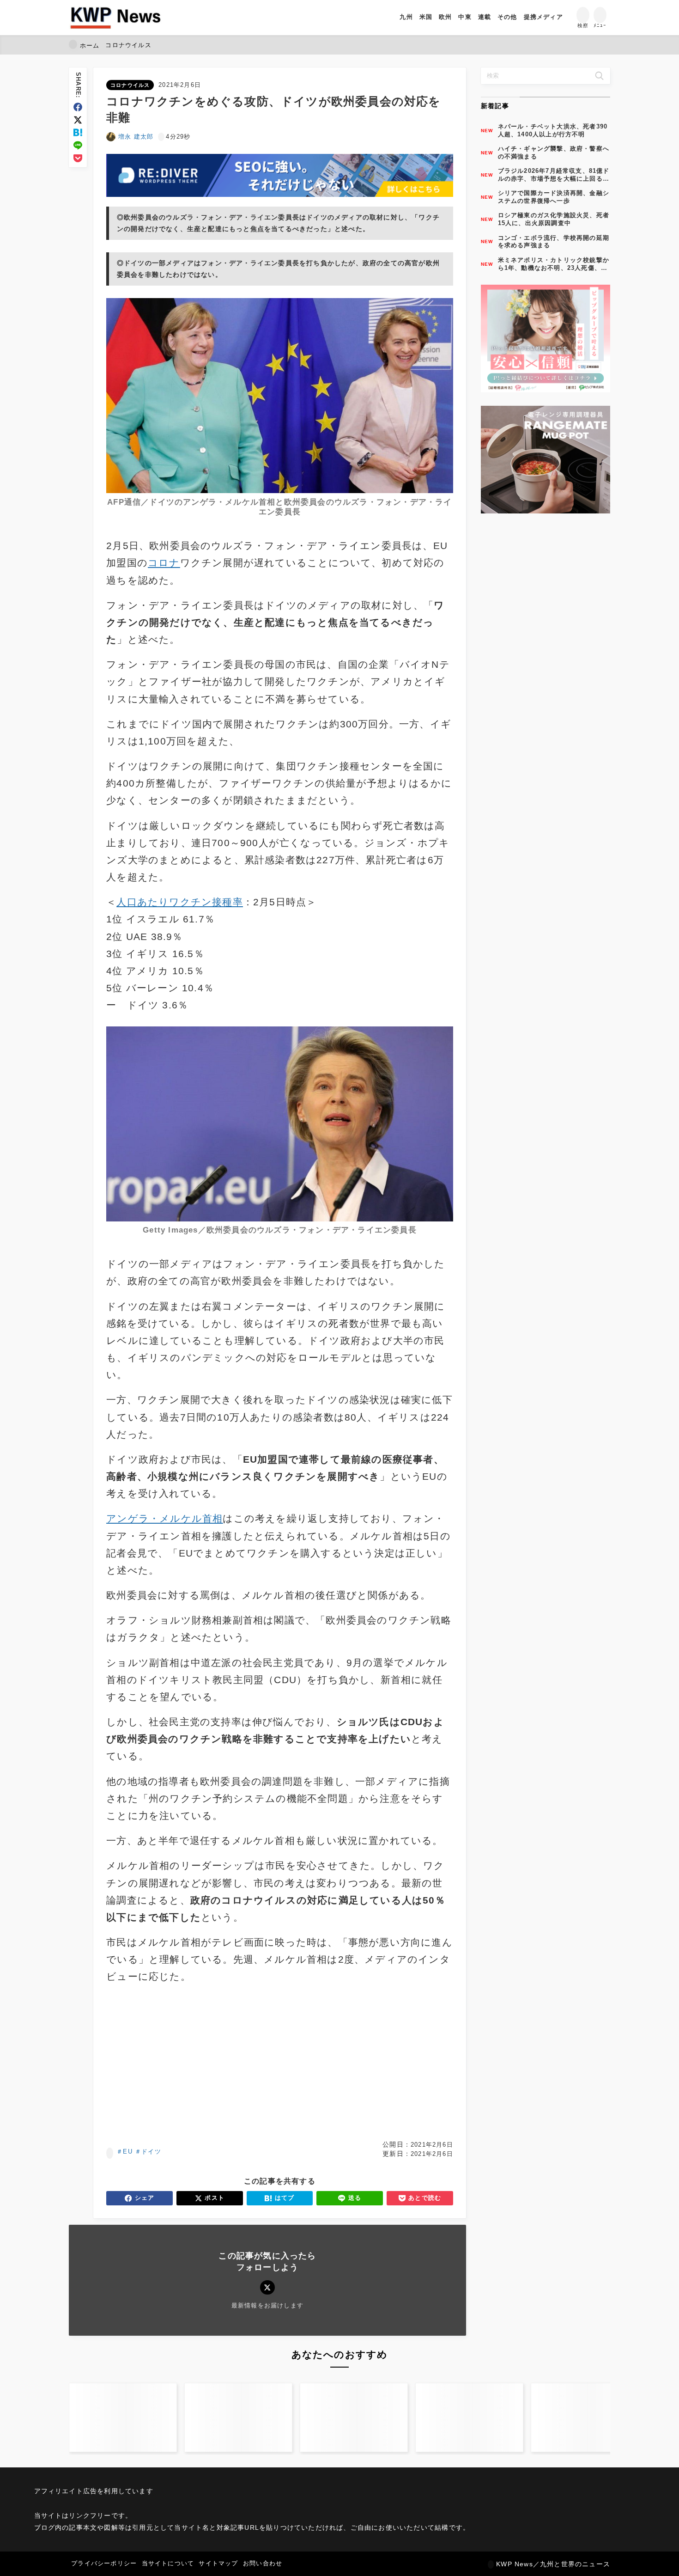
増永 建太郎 (136, 137)
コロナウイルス (130, 85)
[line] (78, 145)
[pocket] (78, 158)
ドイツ (151, 2152)
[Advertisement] (191, 2063)
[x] (78, 120)
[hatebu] (78, 132)
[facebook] (78, 107)
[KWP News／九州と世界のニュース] (115, 18)
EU (127, 2152)
